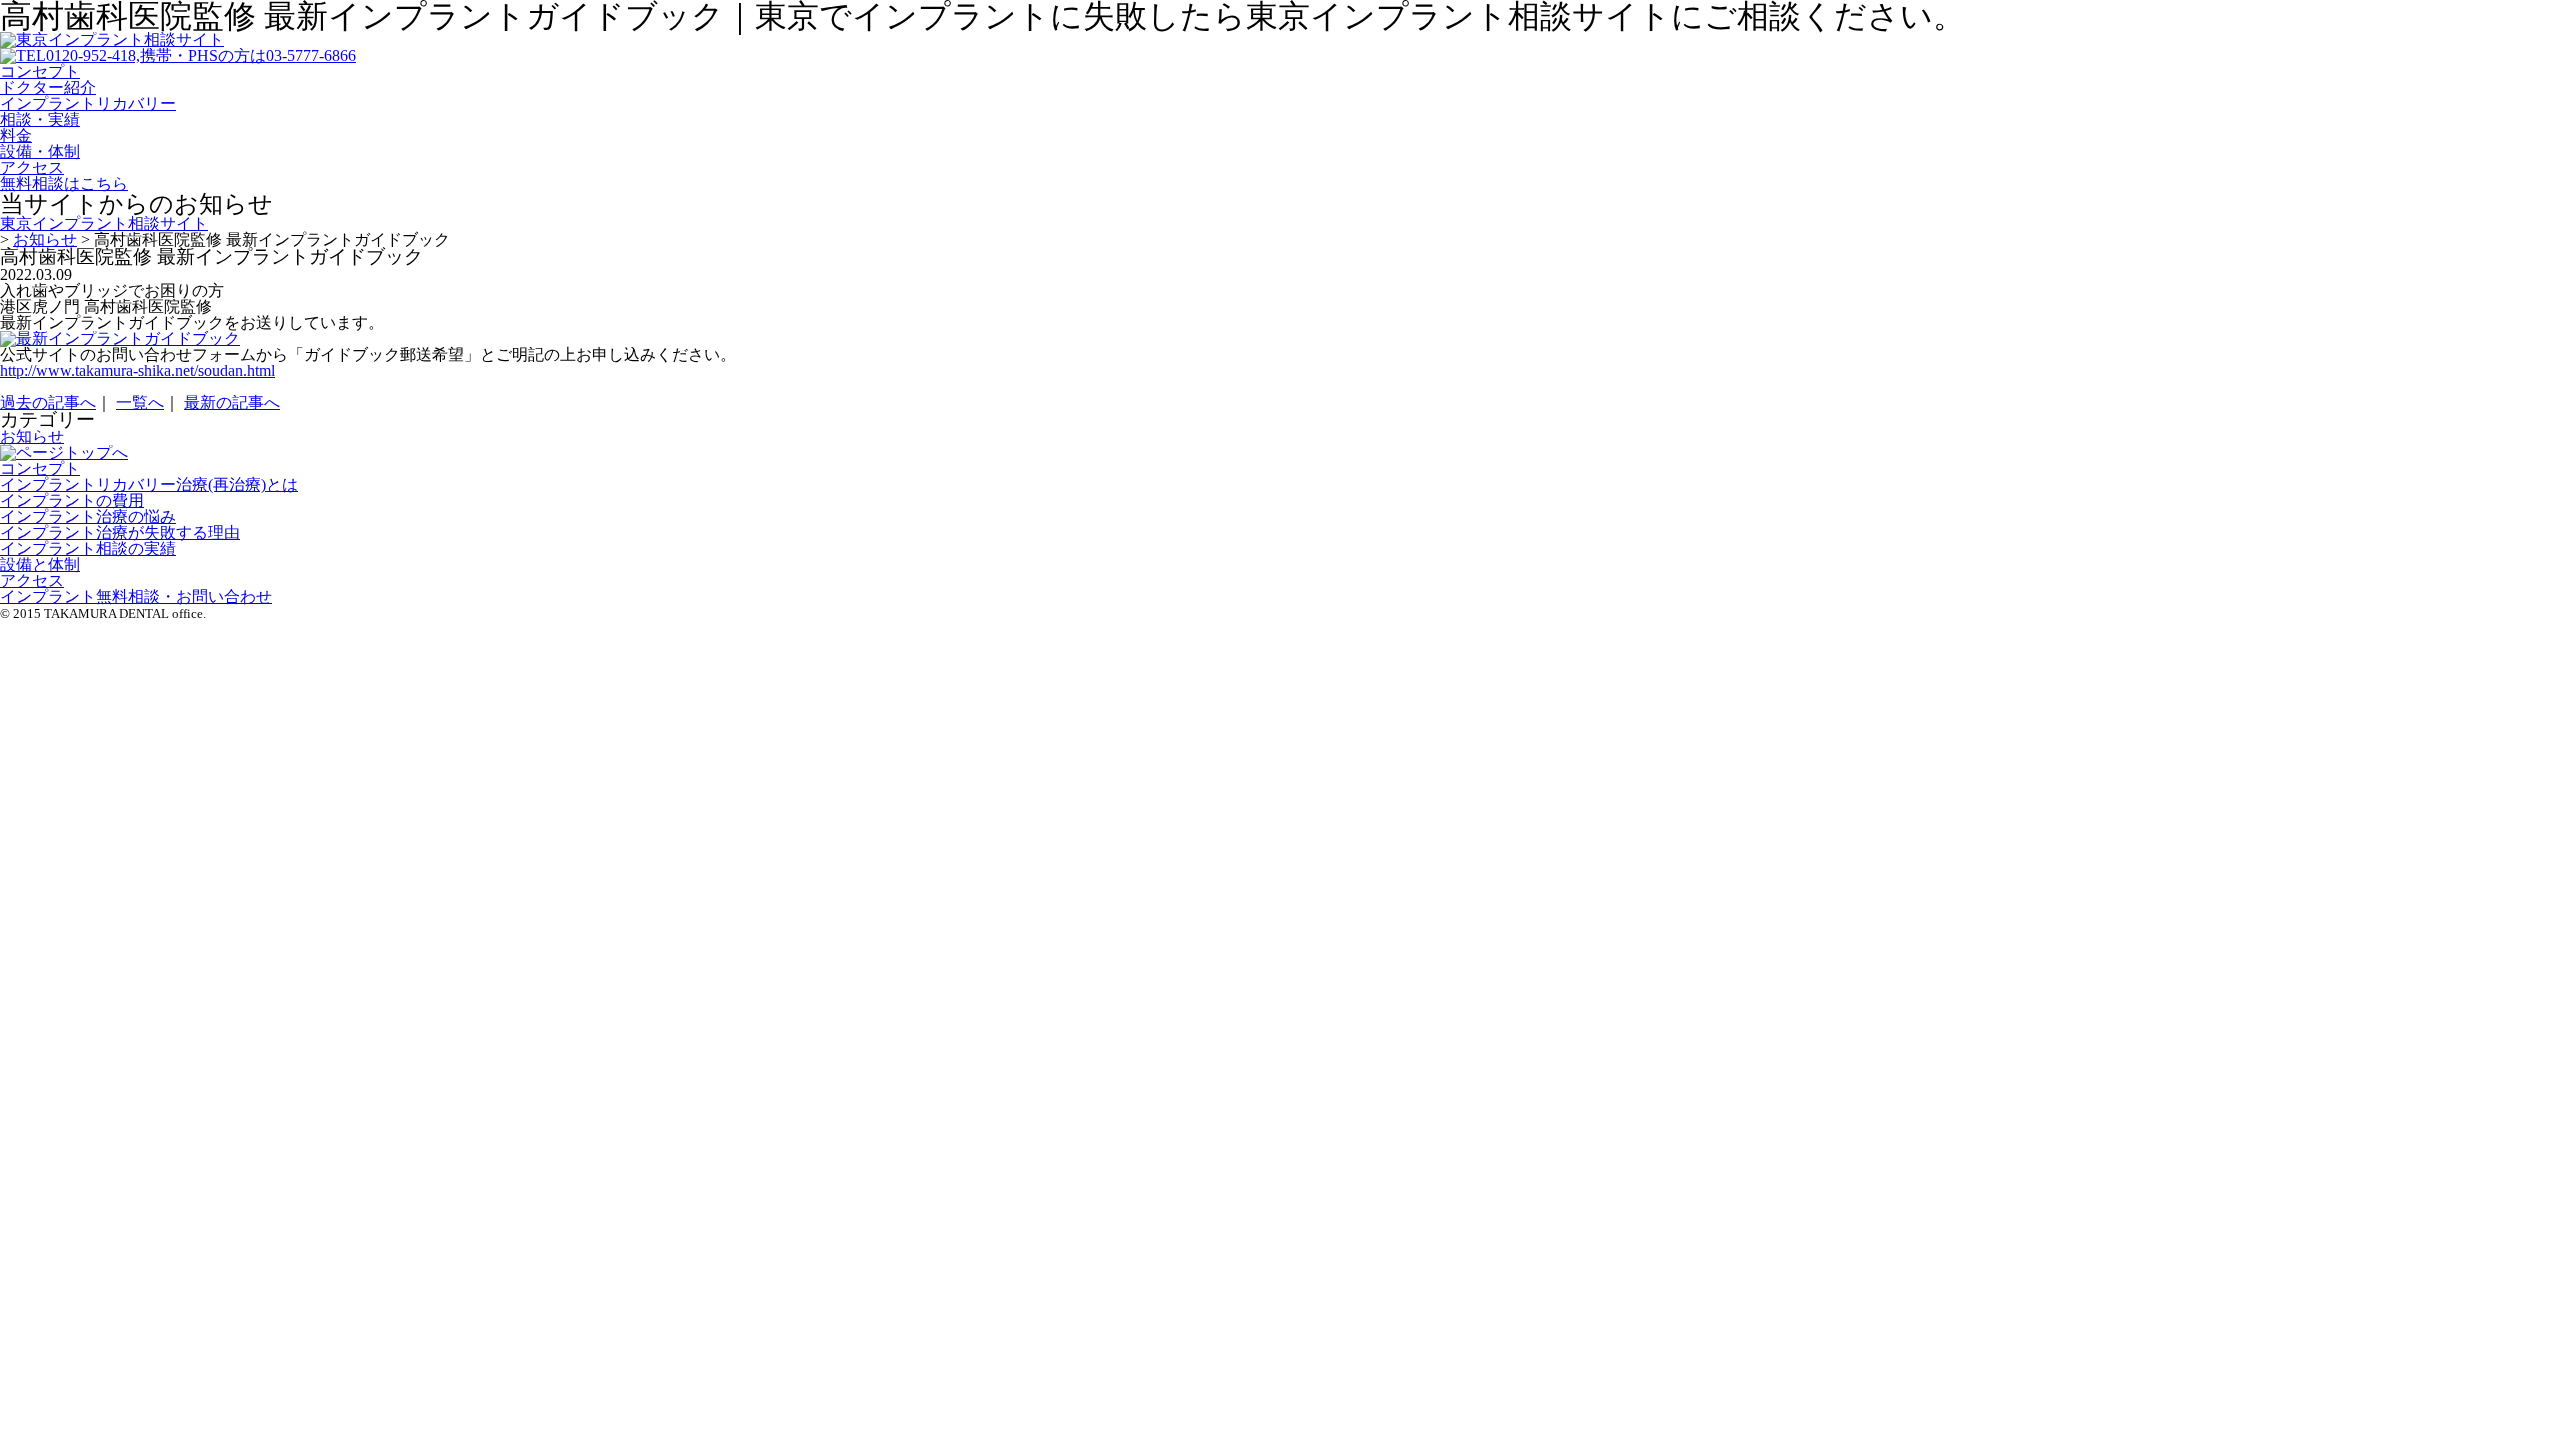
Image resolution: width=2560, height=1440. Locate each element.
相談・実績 (40, 119)
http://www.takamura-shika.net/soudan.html (137, 370)
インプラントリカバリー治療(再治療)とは (149, 484)
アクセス (32, 167)
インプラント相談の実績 (88, 548)
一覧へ (140, 402)
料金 (16, 135)
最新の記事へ (232, 402)
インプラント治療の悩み (88, 516)
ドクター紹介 (48, 87)
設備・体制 (40, 151)
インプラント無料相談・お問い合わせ (136, 596)
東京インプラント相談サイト (104, 223)
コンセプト (40, 71)
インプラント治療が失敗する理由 (120, 532)
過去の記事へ (48, 402)
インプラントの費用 (72, 500)
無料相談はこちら (64, 183)
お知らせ (32, 436)
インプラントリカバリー (88, 103)
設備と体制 (40, 564)
